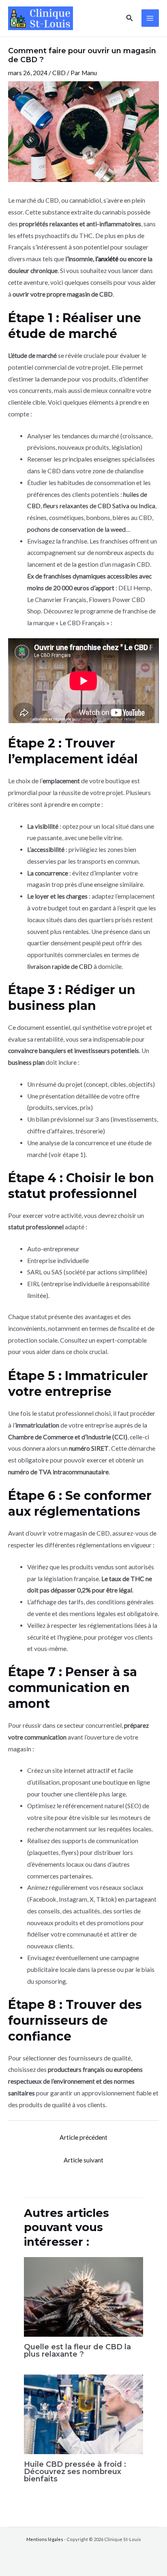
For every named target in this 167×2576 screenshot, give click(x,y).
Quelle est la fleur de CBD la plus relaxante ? (77, 2350)
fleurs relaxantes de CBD (77, 506)
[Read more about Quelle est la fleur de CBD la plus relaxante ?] (84, 2296)
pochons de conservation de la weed (76, 529)
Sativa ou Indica (134, 506)
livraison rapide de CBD (60, 966)
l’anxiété (107, 259)
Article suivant (83, 2160)
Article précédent (83, 2137)
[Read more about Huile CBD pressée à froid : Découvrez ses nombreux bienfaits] (84, 2414)
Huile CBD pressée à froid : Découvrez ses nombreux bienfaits (75, 2471)
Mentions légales (45, 2539)
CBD (59, 73)
